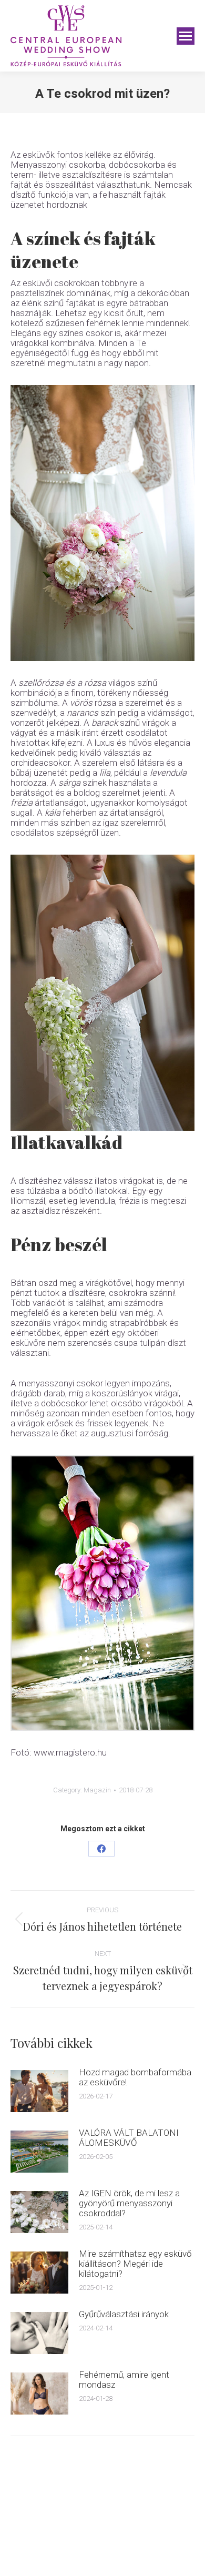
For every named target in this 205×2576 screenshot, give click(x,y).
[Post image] (39, 2091)
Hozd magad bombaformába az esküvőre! (135, 2077)
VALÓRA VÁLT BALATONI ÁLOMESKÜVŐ (129, 2138)
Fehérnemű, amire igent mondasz (124, 2380)
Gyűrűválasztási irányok (124, 2314)
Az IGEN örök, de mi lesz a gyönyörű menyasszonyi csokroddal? (129, 2203)
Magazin (97, 1790)
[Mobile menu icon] (186, 36)
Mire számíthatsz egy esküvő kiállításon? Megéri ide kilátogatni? (135, 2264)
